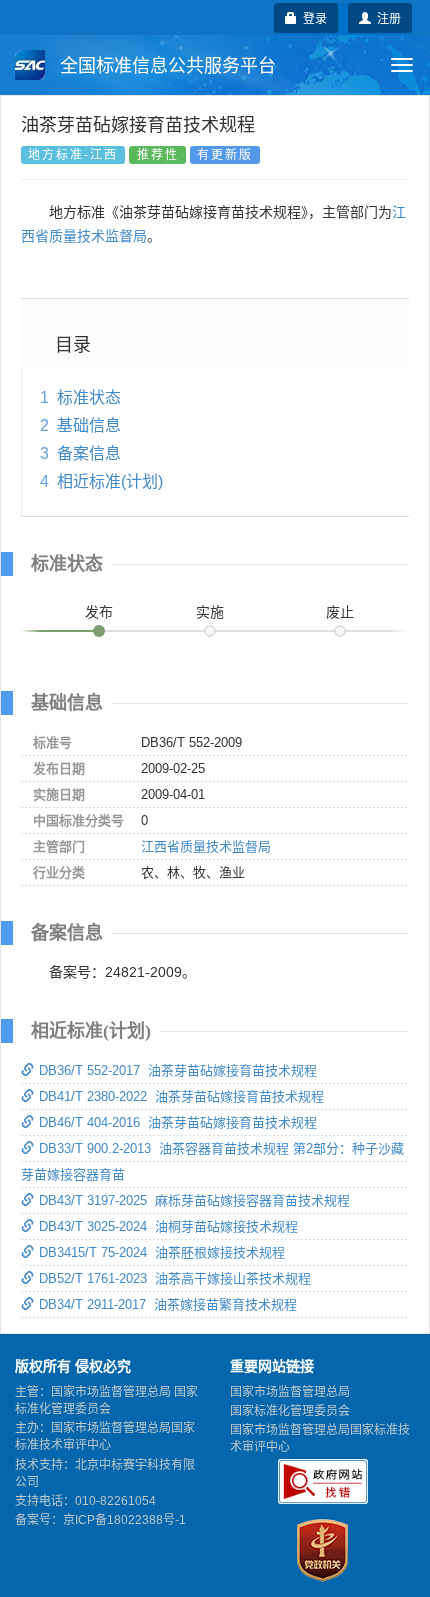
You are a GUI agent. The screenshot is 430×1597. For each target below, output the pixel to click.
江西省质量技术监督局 (206, 846)
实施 (210, 612)
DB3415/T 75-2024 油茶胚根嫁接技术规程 (162, 1252)
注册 (386, 17)
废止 (340, 612)
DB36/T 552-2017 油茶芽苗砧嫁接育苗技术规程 (178, 1070)
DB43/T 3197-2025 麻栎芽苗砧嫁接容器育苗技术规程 (194, 1200)
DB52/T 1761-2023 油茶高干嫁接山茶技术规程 (175, 1278)
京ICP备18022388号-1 (124, 1520)
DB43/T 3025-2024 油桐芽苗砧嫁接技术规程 (168, 1226)
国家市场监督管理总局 (290, 1392)
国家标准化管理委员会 (290, 1411)
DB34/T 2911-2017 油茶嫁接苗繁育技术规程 (168, 1304)
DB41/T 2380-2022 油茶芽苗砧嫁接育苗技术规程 (181, 1096)
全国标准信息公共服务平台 (165, 66)
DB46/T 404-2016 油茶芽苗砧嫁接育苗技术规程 (178, 1122)
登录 (312, 17)
